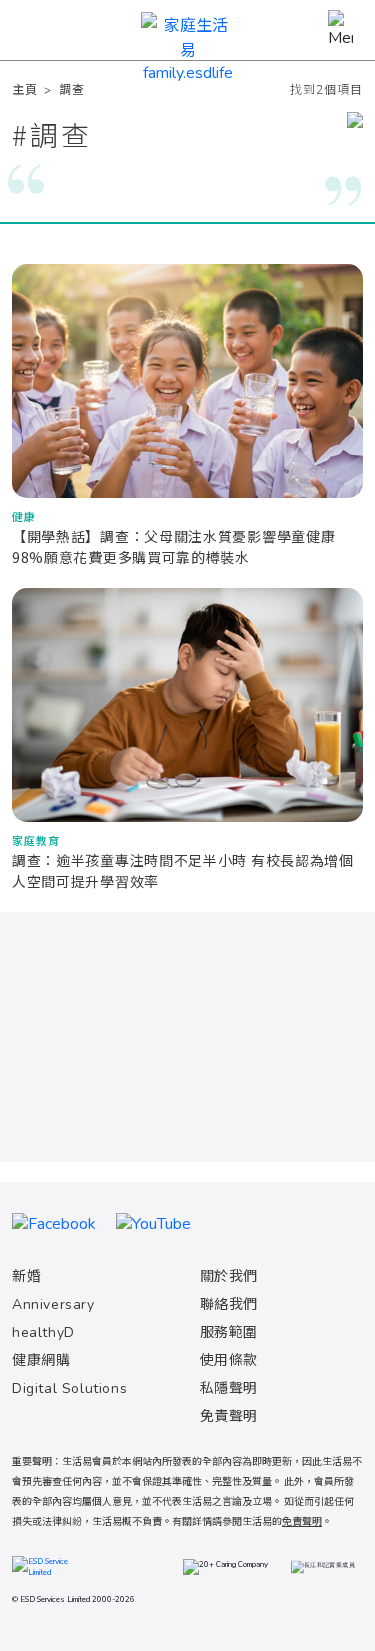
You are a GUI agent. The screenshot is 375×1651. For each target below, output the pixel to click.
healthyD (43, 1332)
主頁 (24, 90)
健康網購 (41, 1360)
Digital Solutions (69, 1388)
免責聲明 (229, 1416)
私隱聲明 (229, 1388)
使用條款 (229, 1360)
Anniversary (53, 1304)
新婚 (26, 1276)
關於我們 (229, 1276)
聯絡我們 (229, 1304)
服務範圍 (229, 1332)
